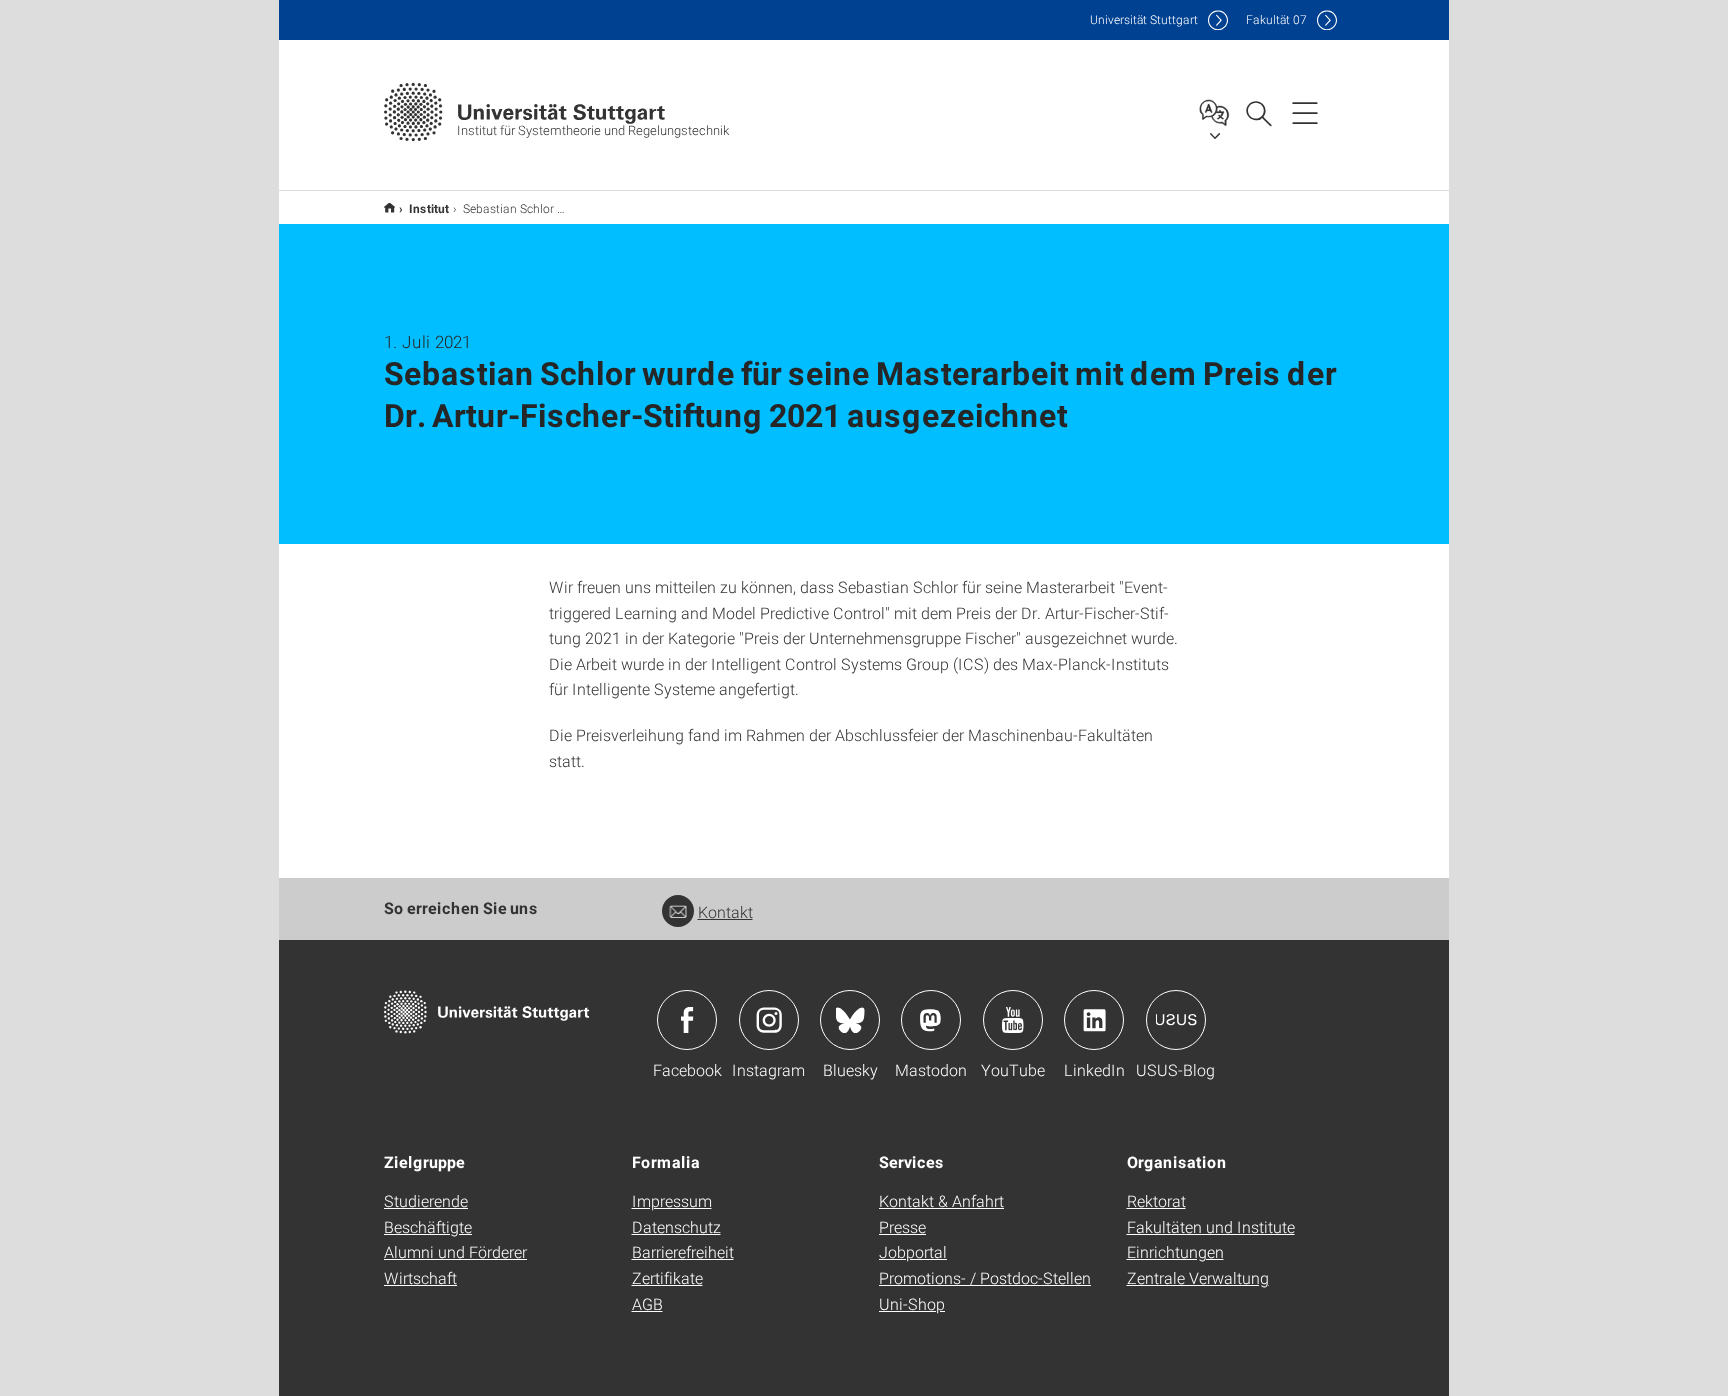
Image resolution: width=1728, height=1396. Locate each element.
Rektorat (1156, 1200)
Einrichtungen (1175, 1251)
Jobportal (913, 1251)
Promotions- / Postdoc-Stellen (985, 1277)
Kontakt (725, 911)
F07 (1276, 19)
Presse (902, 1226)
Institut (429, 208)
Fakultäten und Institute (1211, 1226)
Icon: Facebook (687, 1020)
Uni (1144, 19)
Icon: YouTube (1013, 1020)
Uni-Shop (912, 1303)
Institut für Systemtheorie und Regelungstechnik (389, 207)
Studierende (426, 1200)
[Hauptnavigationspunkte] (1305, 112)
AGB (647, 1303)
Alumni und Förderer (455, 1251)
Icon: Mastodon (931, 1020)
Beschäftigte (428, 1226)
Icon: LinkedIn (1094, 1020)
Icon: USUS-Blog (1176, 1020)
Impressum (672, 1200)
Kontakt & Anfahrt (941, 1200)
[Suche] (1258, 112)
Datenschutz (676, 1226)
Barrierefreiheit (683, 1251)
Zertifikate (667, 1277)
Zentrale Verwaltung (1198, 1277)
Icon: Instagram (769, 1020)
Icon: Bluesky (850, 1020)
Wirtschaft (420, 1277)
